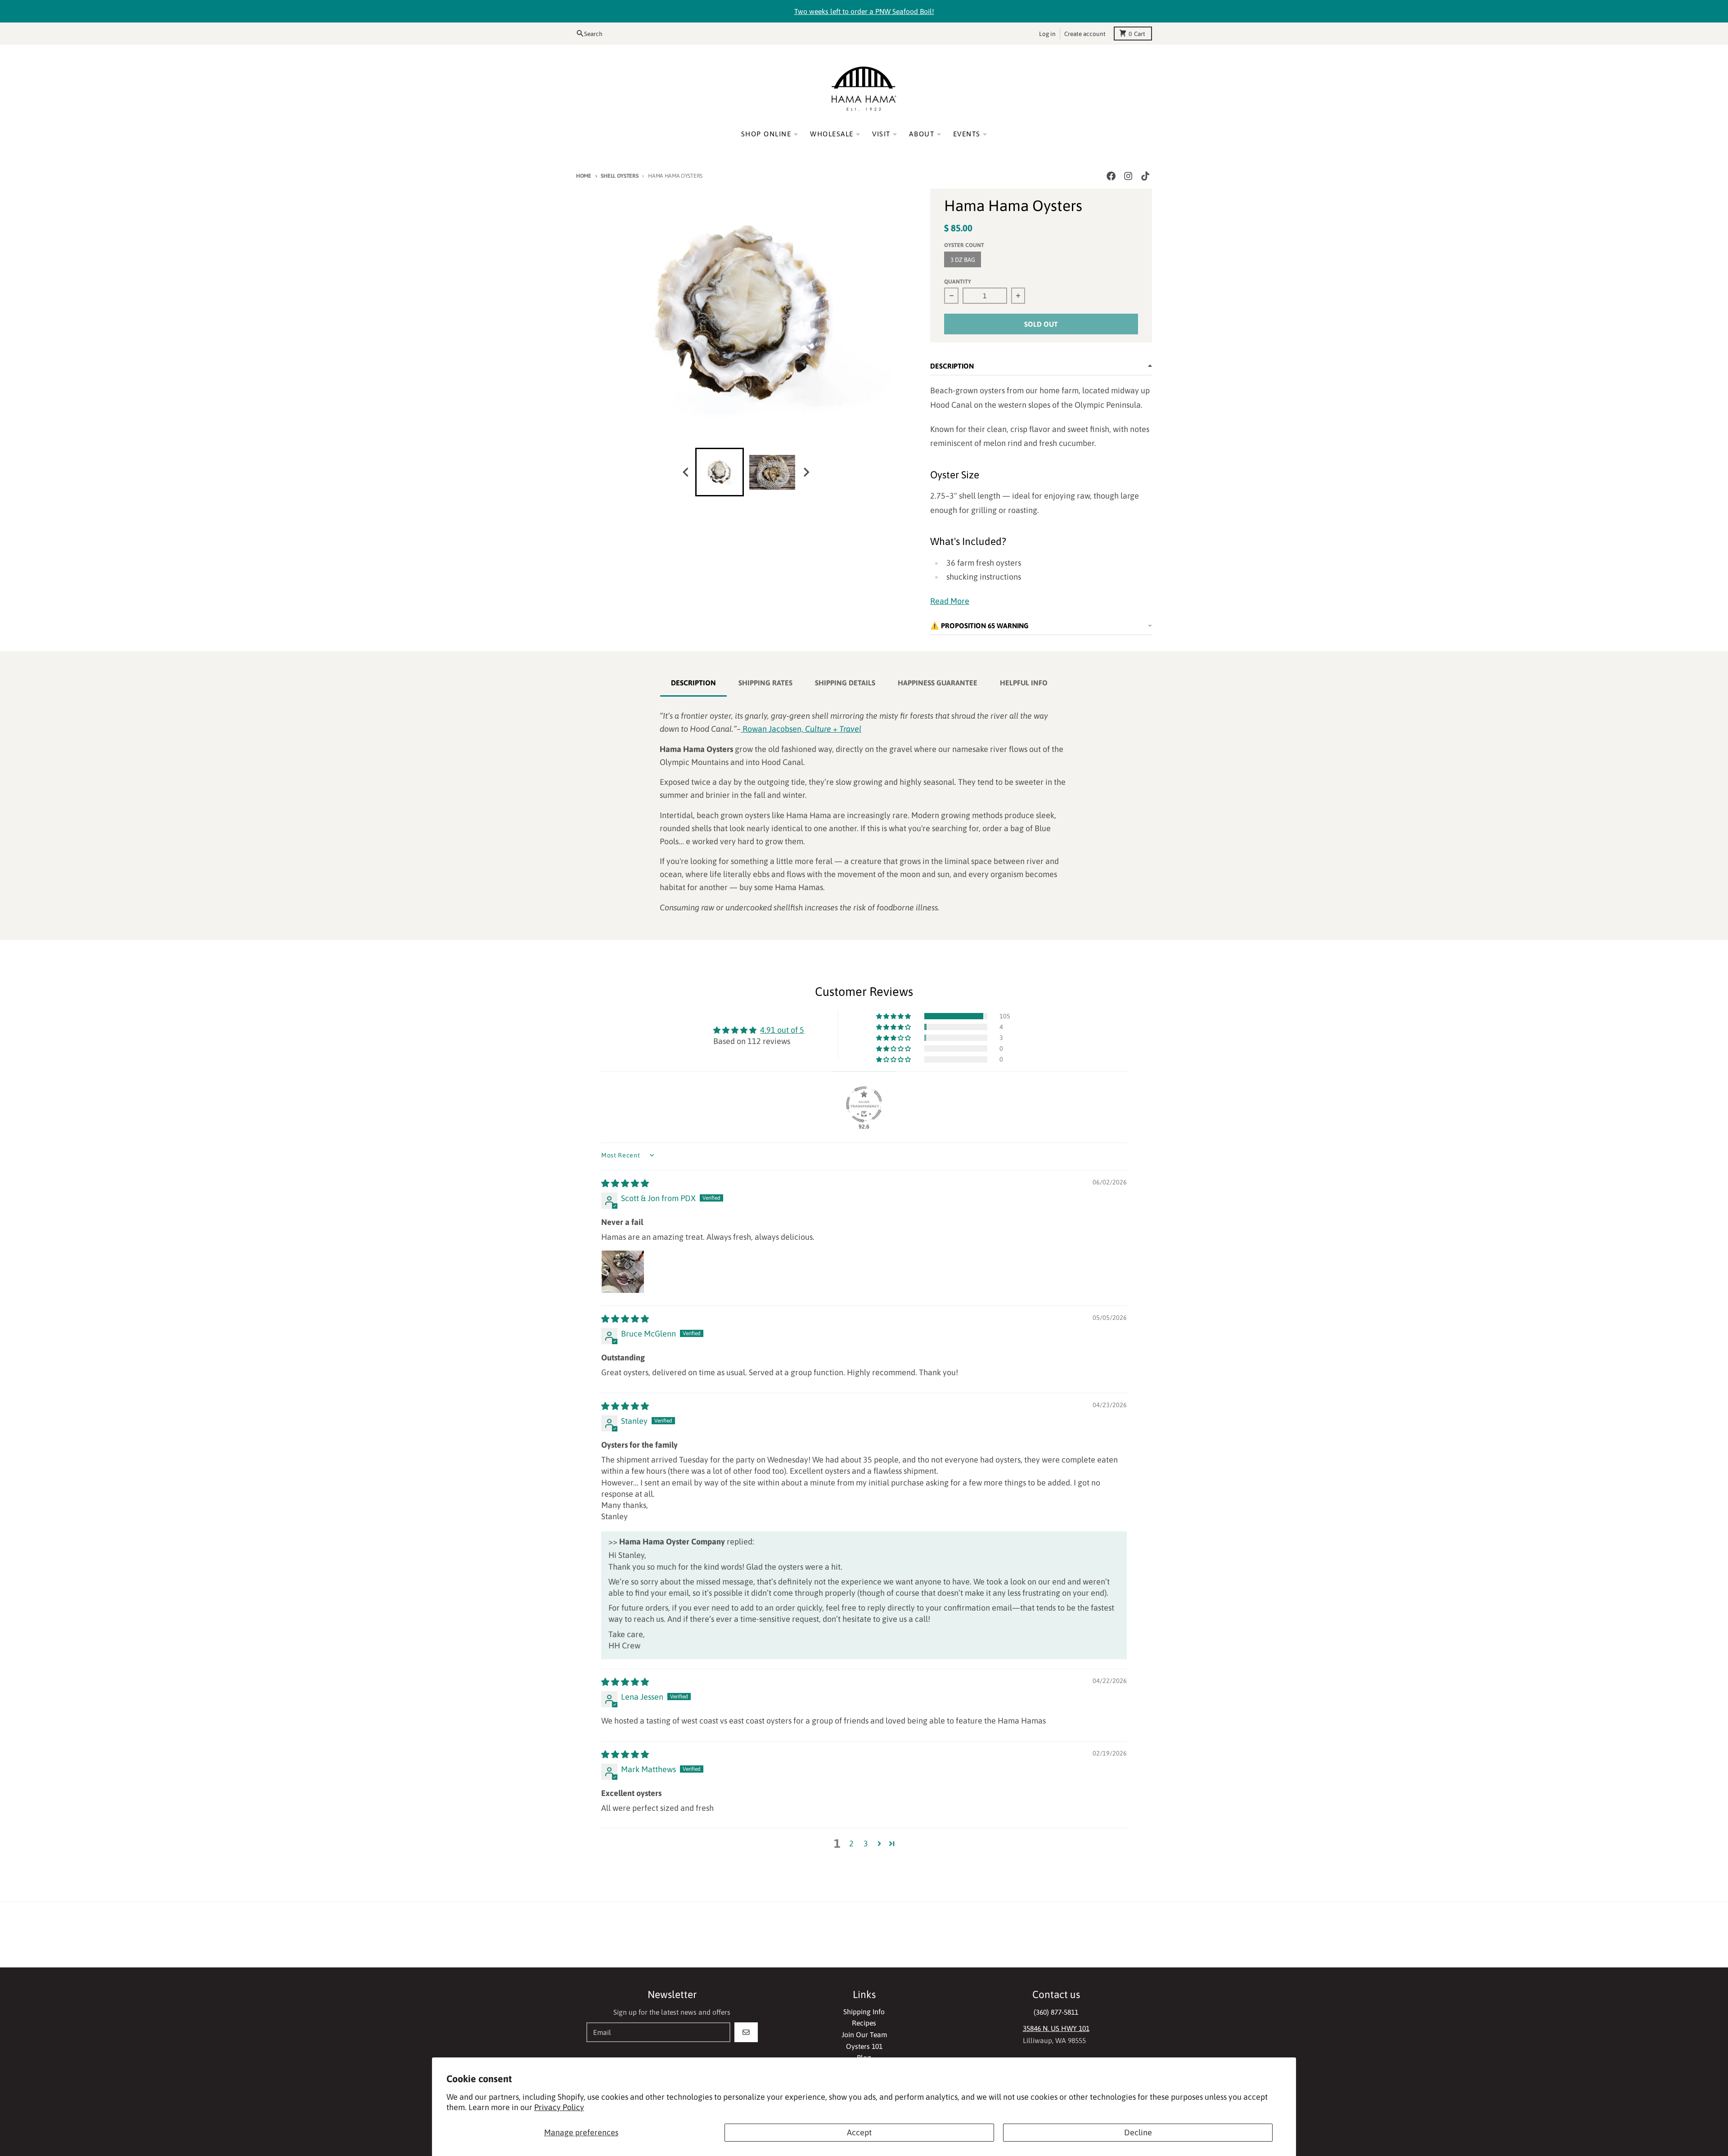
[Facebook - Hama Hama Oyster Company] (1111, 176)
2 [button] (851, 1843)
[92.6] (864, 1104)
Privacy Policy (559, 2107)
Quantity (958, 281)
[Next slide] (806, 472)
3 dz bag (963, 260)
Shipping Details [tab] (845, 683)
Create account (1085, 33)
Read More (950, 601)
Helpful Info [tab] (1024, 683)
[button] (894, 1016)
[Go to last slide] (686, 472)
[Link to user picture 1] (623, 1272)
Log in (1047, 33)
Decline (1138, 2132)
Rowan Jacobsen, (802, 729)
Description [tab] (693, 683)
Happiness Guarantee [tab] (938, 683)
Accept (859, 2132)
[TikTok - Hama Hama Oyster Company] (1145, 176)
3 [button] (866, 1843)
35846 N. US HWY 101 (1056, 2028)
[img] (625, 1183)
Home (584, 176)
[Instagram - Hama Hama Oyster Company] (1128, 176)
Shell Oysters (619, 176)
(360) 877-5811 (1056, 2012)
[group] (720, 472)
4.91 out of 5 (782, 1030)
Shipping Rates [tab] (765, 683)
